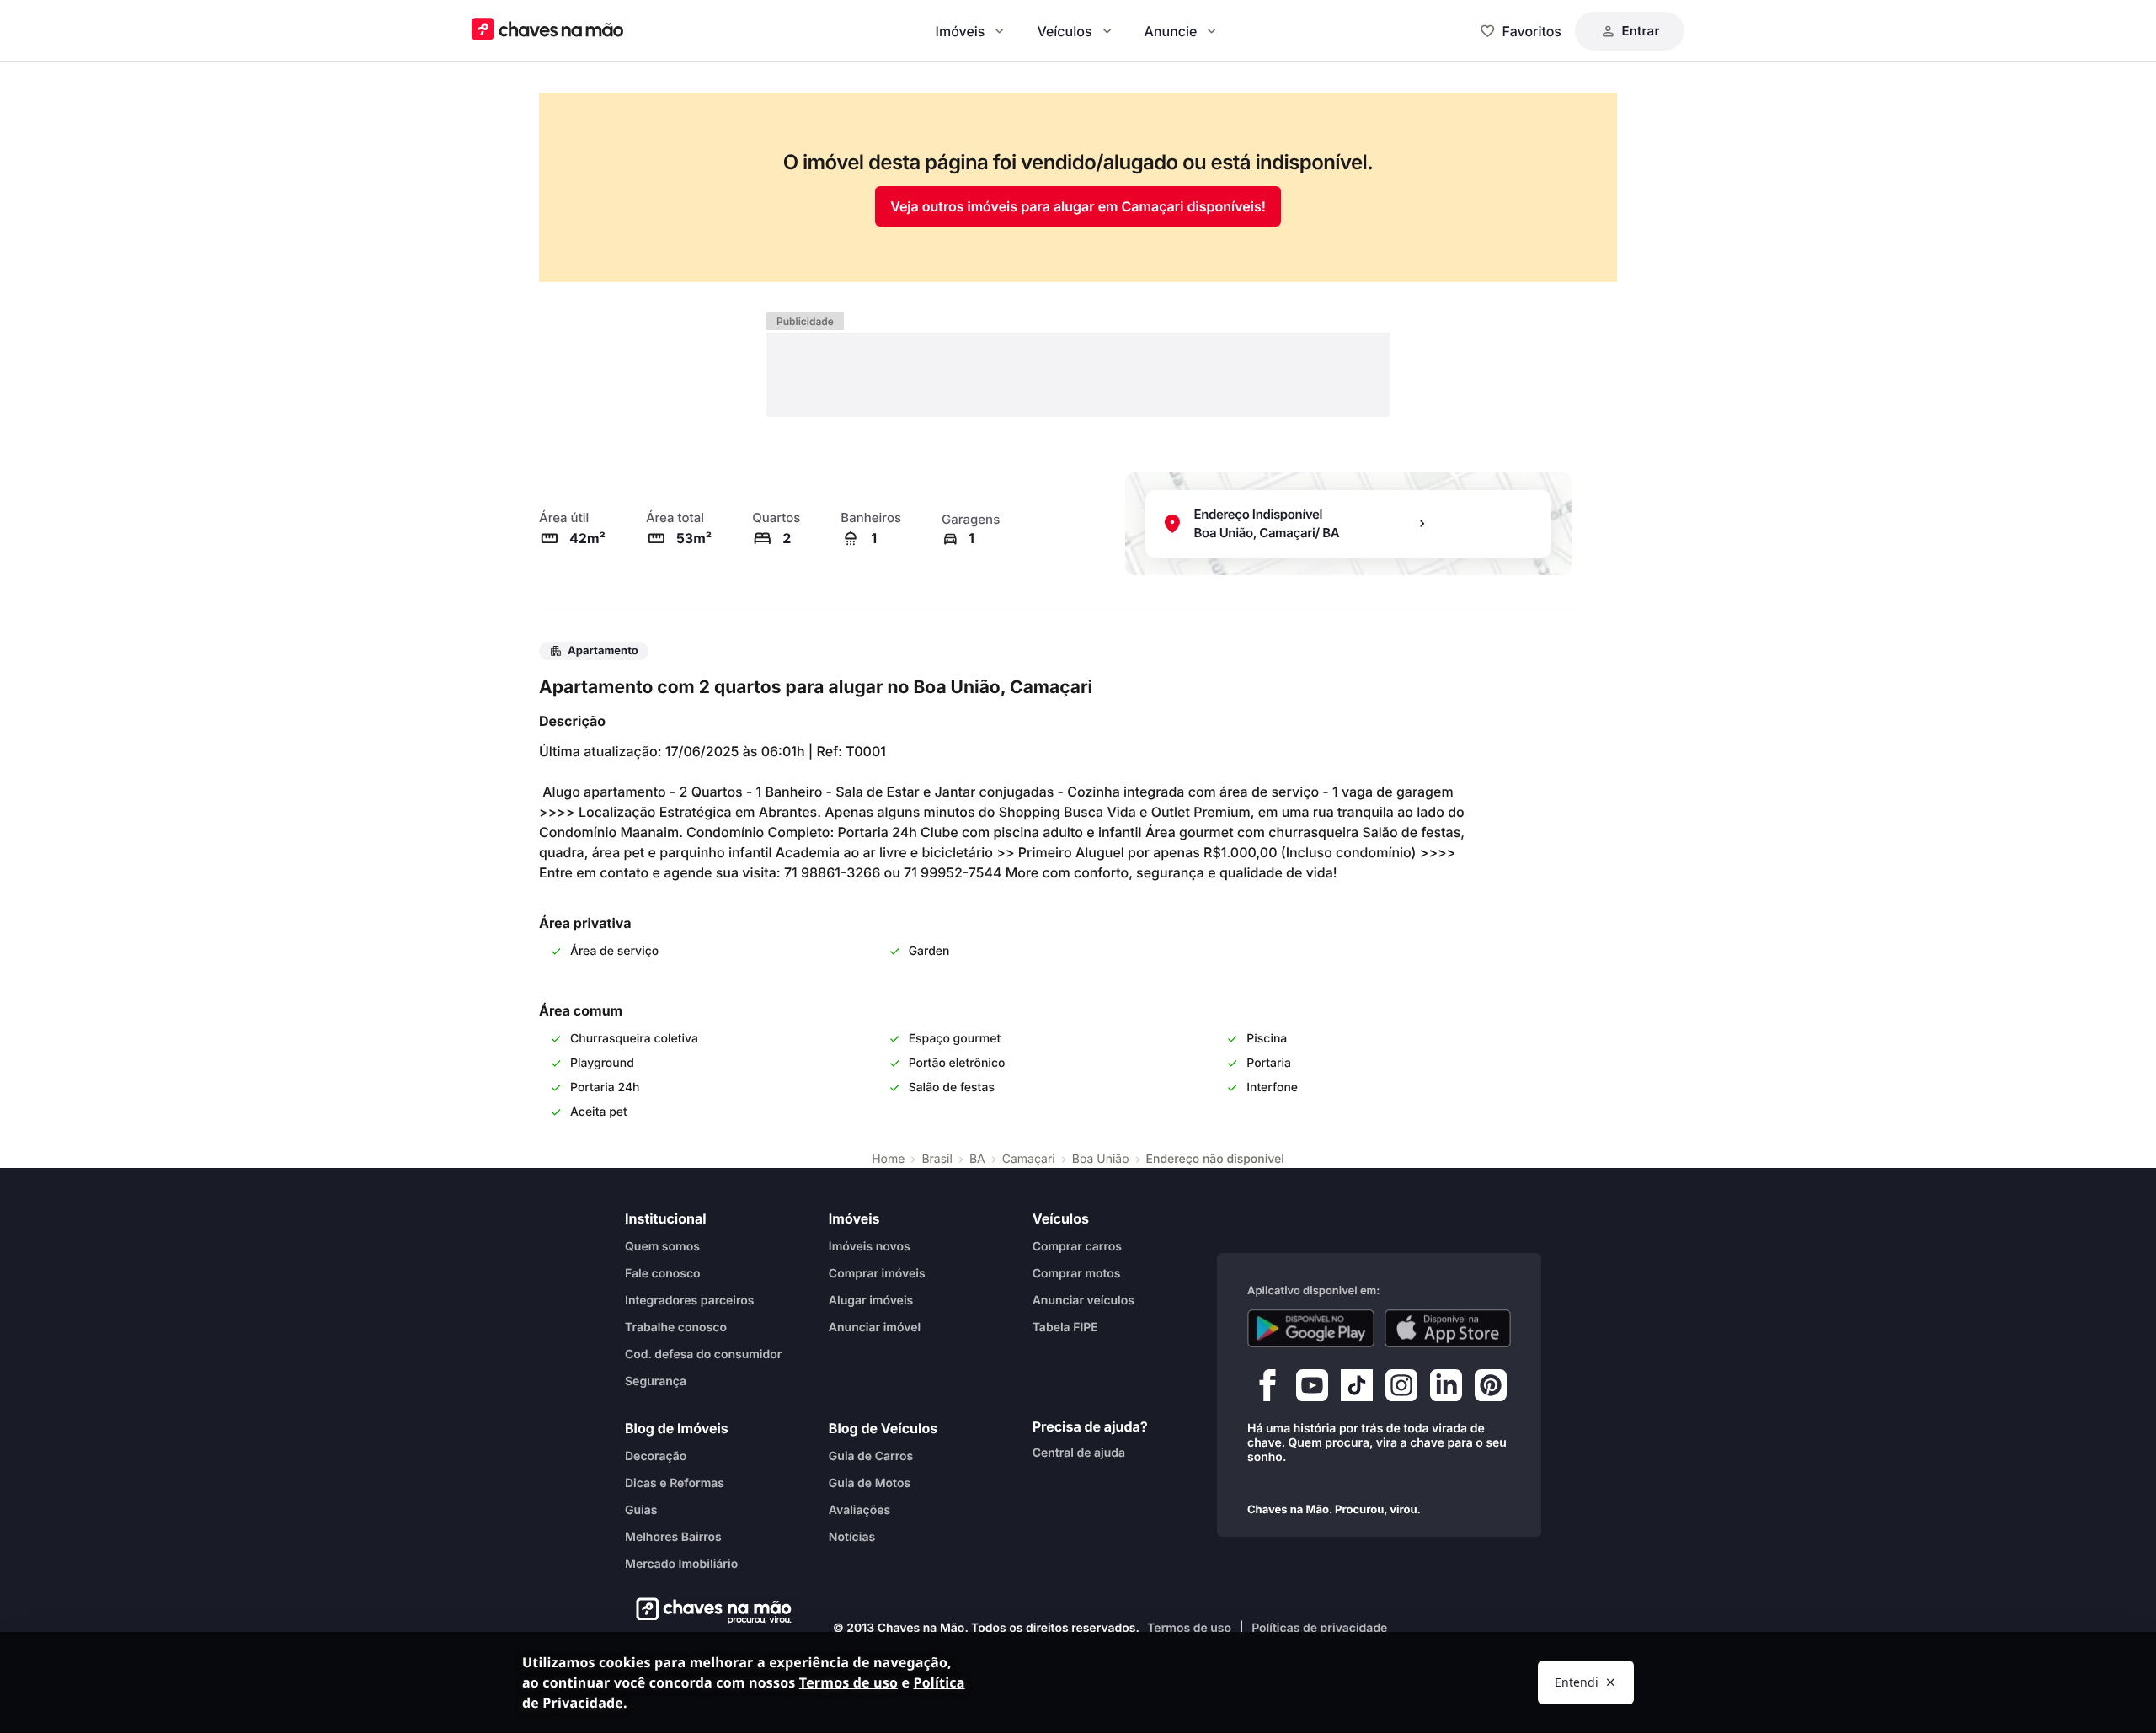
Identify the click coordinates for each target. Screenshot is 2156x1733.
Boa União (1101, 1159)
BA (977, 1159)
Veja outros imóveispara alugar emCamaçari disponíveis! (1078, 206)
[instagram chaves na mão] (1401, 1389)
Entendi (1577, 1682)
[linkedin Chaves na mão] (1446, 1389)
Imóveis (961, 31)
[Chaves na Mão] (547, 31)
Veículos (1064, 31)
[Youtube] (1312, 1389)
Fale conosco (663, 1274)
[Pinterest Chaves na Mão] (1491, 1389)
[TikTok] (1357, 1389)
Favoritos (1532, 31)
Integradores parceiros (690, 1301)
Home (888, 1159)
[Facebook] (1267, 1389)
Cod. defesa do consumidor (703, 1354)
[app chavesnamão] (1311, 1329)
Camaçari (1029, 1159)
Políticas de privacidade (1319, 1628)
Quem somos (662, 1247)
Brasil (937, 1159)
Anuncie (1171, 31)
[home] (709, 1611)
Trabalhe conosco (676, 1328)
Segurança (656, 1381)
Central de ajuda (1079, 1453)
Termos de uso (1189, 1628)
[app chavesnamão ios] (1448, 1329)
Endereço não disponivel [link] (1215, 1159)
